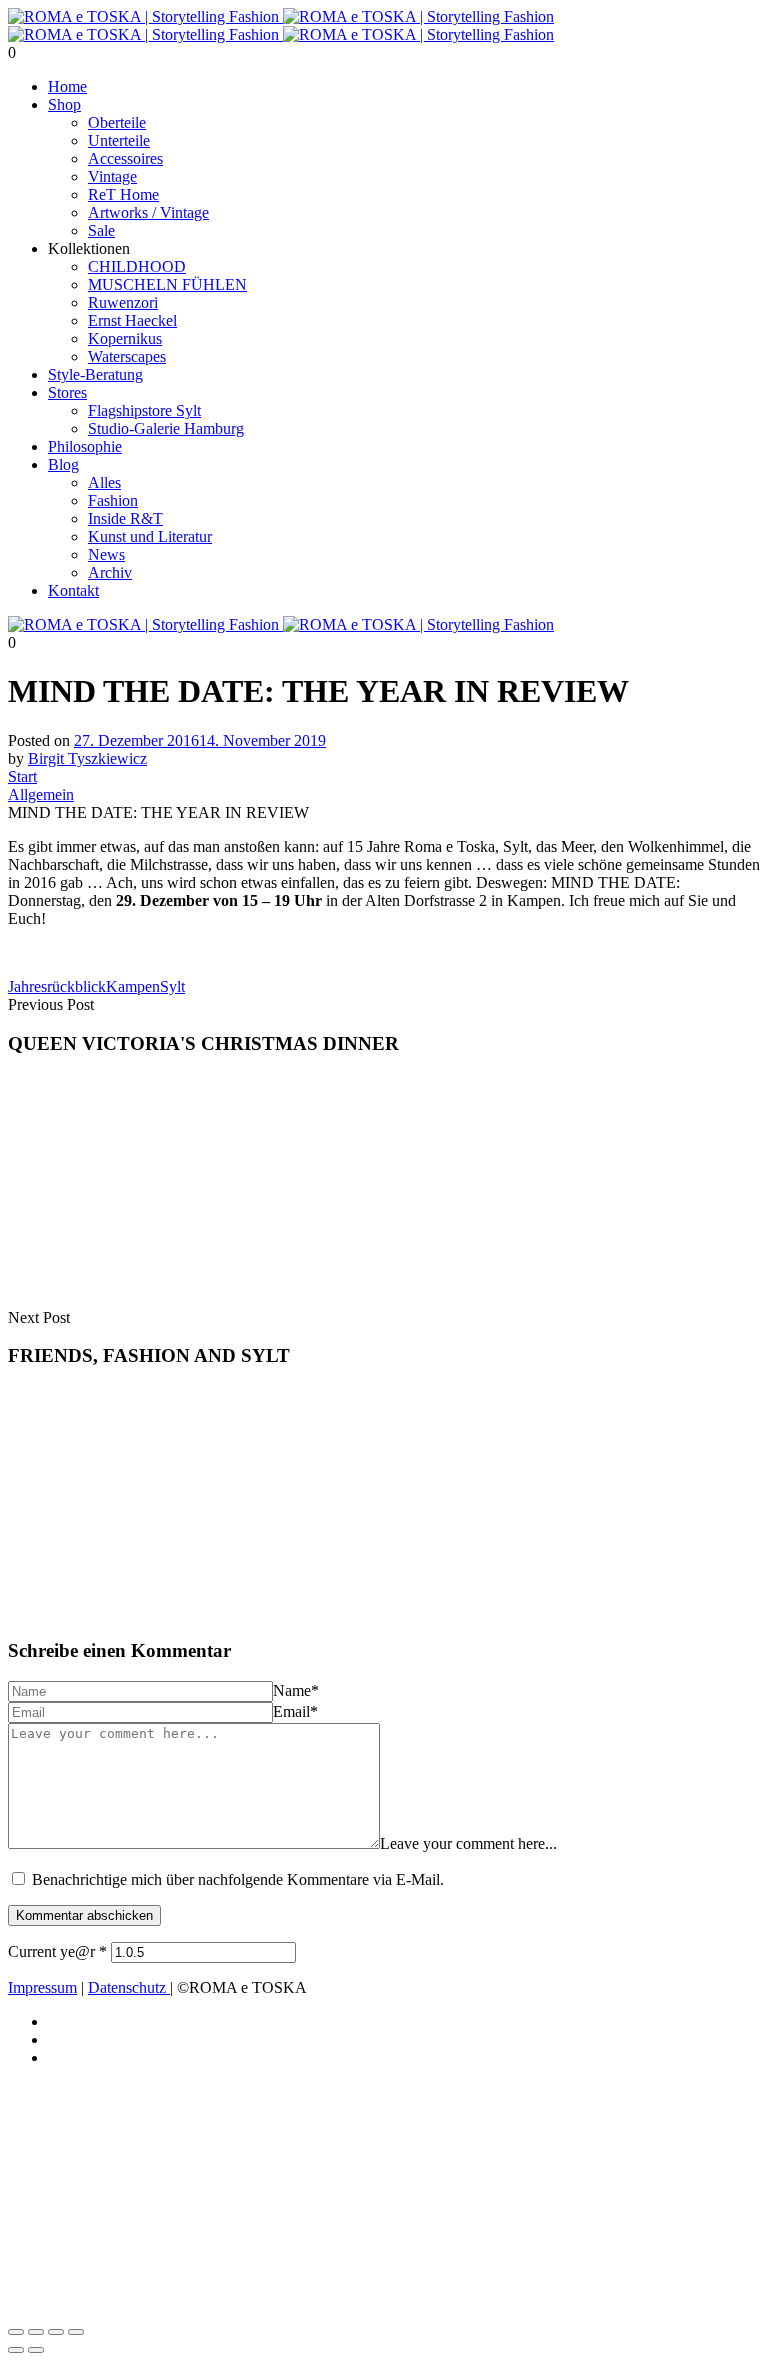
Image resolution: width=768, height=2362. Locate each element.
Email (295, 1711)
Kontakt (73, 590)
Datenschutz (129, 1987)
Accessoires (125, 158)
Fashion (113, 500)
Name (296, 1690)
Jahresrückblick (57, 986)
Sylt (172, 986)
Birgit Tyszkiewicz (87, 758)
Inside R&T (125, 518)
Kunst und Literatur (150, 536)
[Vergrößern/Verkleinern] (16, 2332)
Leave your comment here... (468, 1843)
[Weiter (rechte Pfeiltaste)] (36, 2350)
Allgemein (41, 794)
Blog (63, 464)
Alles (104, 482)
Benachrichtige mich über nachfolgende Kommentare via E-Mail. (238, 1879)
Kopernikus (125, 338)
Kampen (133, 986)
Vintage (112, 176)
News (106, 554)
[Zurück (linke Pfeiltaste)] (16, 2350)
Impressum (42, 1987)
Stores (67, 392)
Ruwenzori (123, 302)
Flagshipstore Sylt (144, 410)
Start (22, 776)
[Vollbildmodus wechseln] (36, 2332)
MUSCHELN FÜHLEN (167, 284)
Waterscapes (127, 356)
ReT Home (123, 194)
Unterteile (119, 140)
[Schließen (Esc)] (76, 2332)
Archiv (110, 572)
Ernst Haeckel (132, 320)
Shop (64, 104)
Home (67, 86)
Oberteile (117, 122)
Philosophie (85, 446)
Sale (101, 230)
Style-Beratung (95, 374)
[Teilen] (56, 2332)
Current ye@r (57, 1951)
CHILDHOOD (137, 266)
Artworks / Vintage (148, 212)
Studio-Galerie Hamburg (166, 428)
